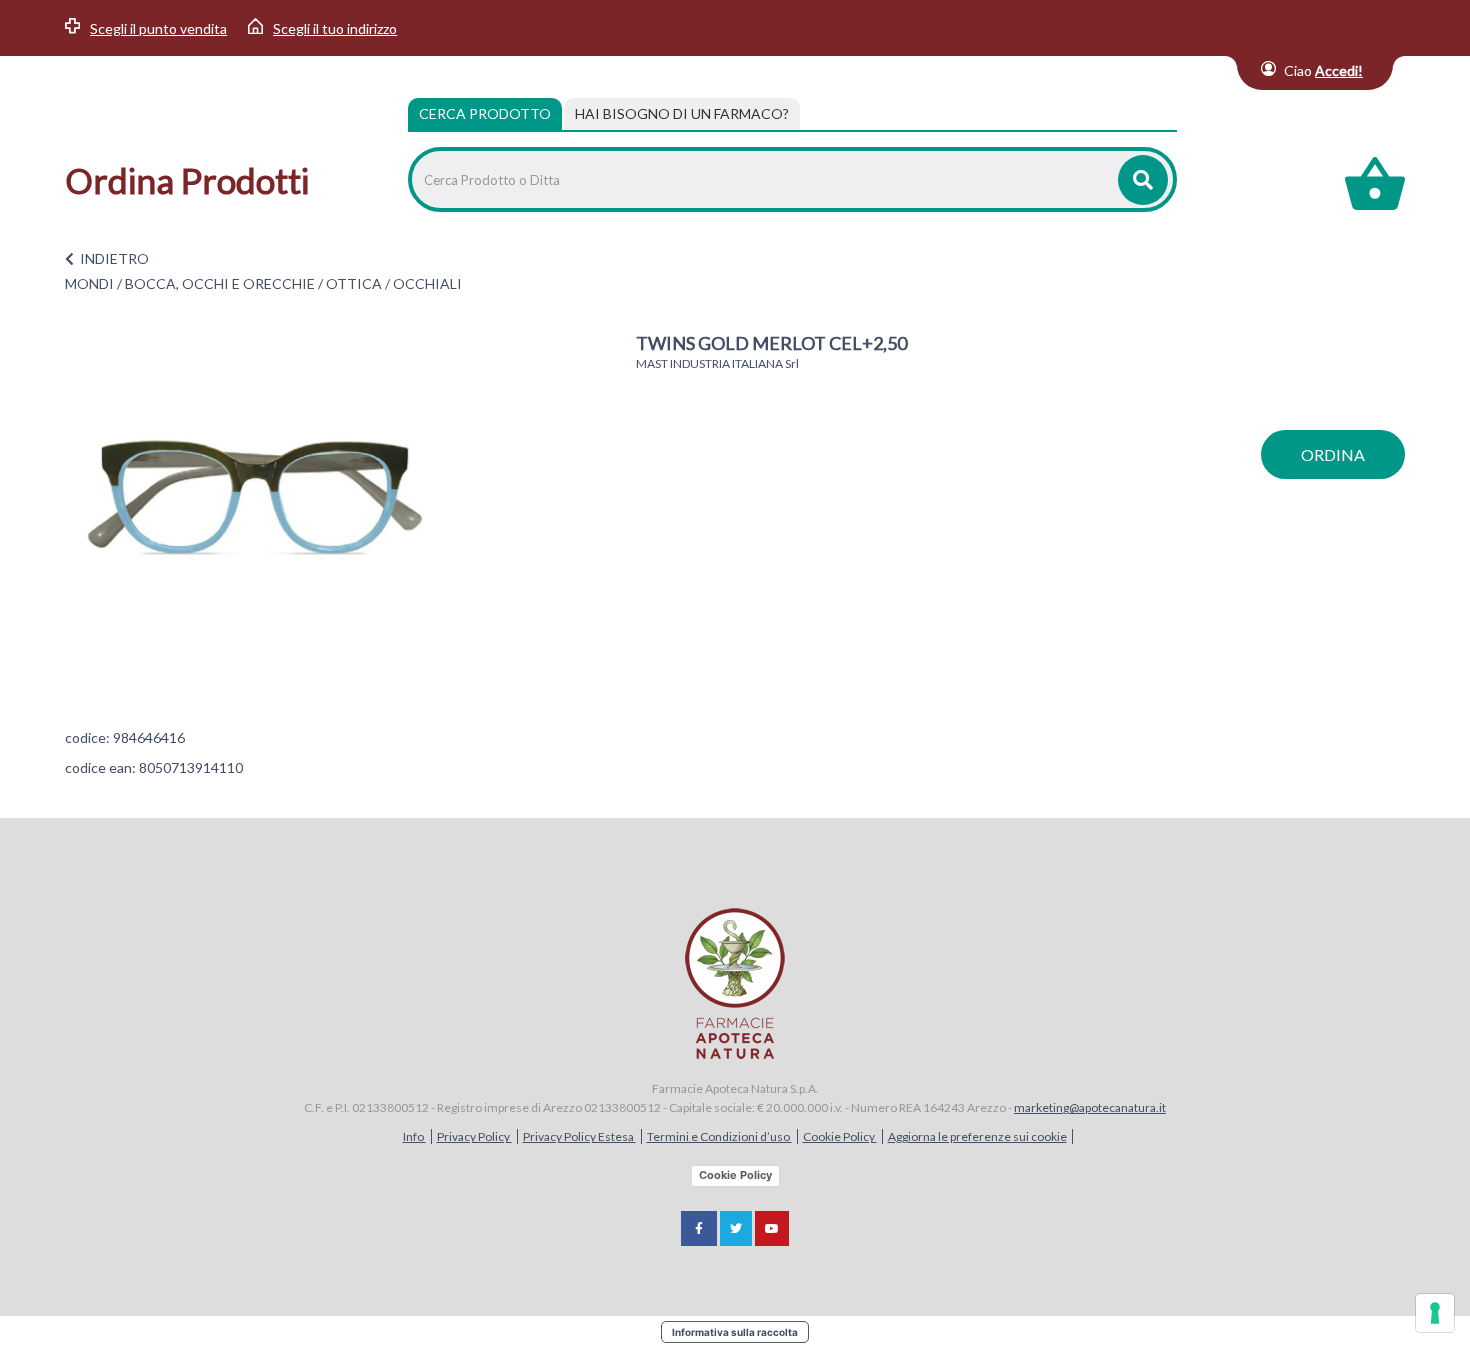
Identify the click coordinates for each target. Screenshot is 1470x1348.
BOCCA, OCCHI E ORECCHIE (220, 283)
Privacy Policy (474, 1136)
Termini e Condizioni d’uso (719, 1136)
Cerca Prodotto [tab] (485, 113)
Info (414, 1136)
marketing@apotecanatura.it (1090, 1107)
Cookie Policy (840, 1136)
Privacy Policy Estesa (579, 1136)
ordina (1333, 454)
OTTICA (354, 283)
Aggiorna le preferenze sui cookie (977, 1136)
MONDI (89, 283)
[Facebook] (699, 1228)
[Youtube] (772, 1228)
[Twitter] (736, 1228)
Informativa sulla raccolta (735, 1332)
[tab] (682, 114)
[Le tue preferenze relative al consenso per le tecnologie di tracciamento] (1435, 1313)
